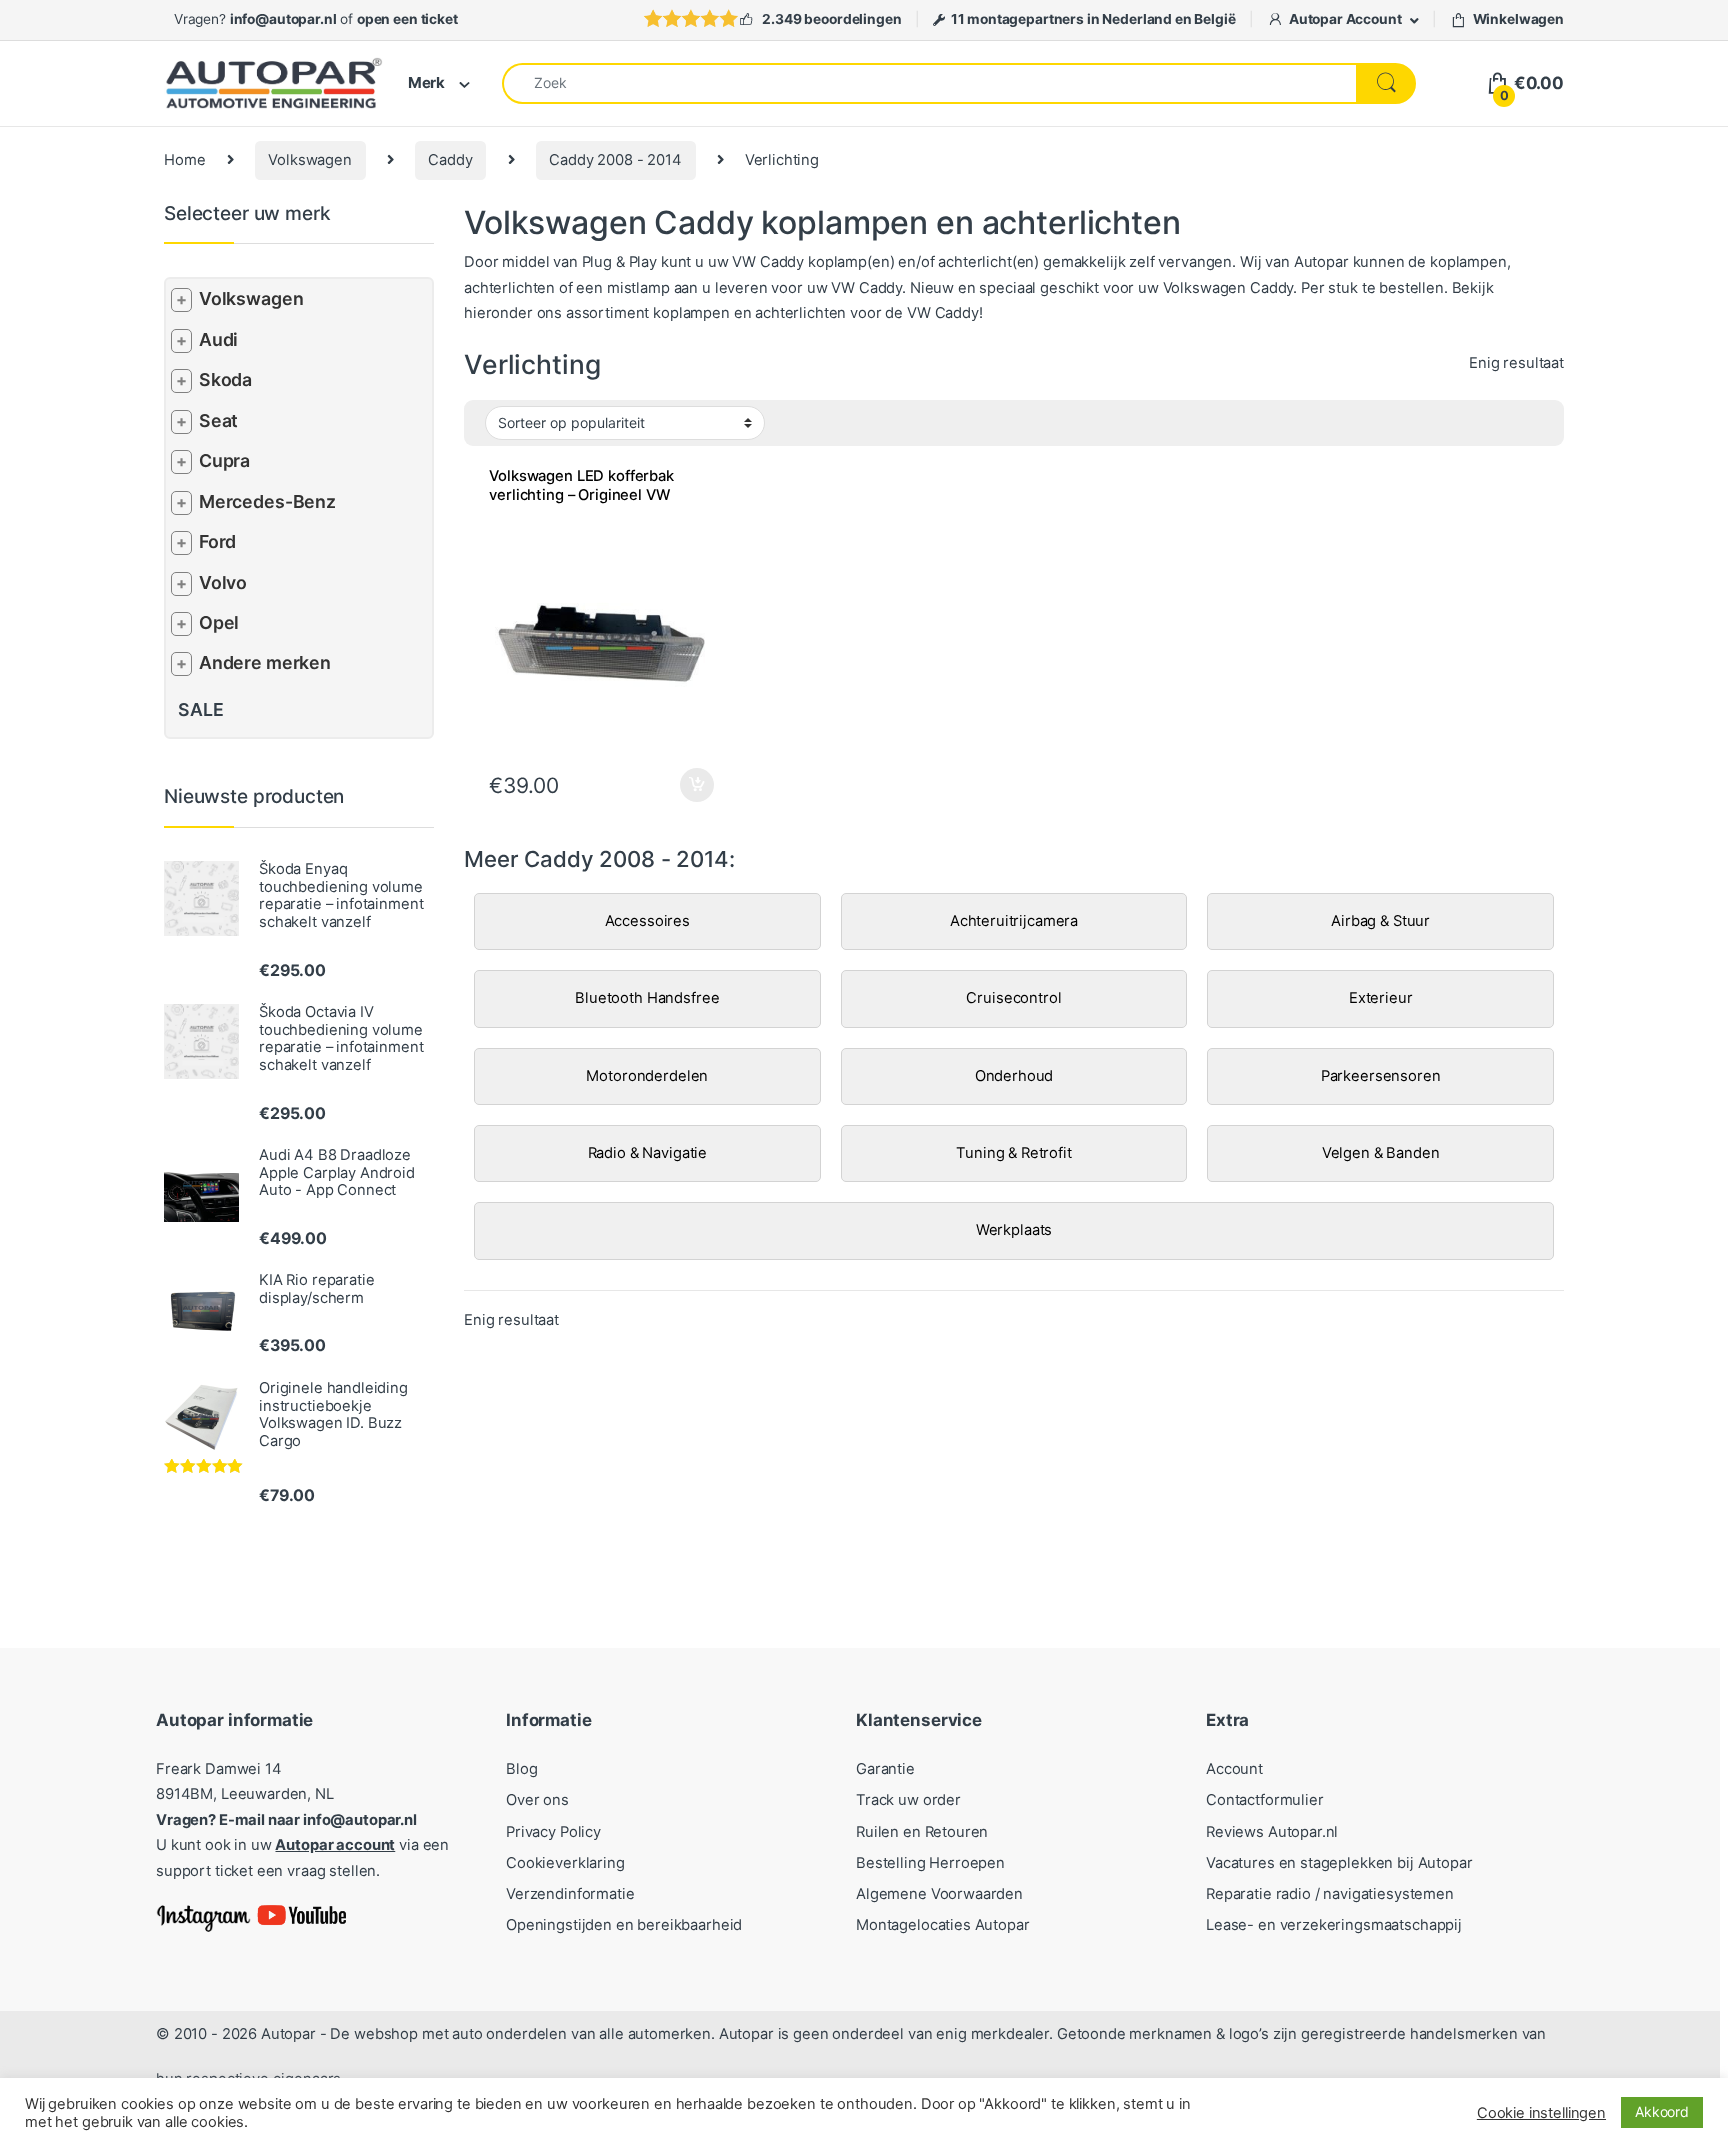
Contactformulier (1265, 1800)
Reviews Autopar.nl (1272, 1832)
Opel (219, 622)
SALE (200, 709)
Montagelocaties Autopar (943, 1925)
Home (184, 160)
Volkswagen (310, 160)
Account (1234, 1769)
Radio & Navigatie (647, 1153)
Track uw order (908, 1800)
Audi (218, 339)
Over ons (537, 1800)
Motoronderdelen (647, 1076)
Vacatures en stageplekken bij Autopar (1339, 1863)
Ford (217, 541)
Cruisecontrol (1013, 998)
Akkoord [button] (1662, 2111)
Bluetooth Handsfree (647, 998)
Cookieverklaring (565, 1863)
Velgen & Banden (1381, 1153)
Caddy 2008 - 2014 (615, 160)
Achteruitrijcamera (1014, 921)
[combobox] (929, 83)
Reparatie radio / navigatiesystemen (1330, 1894)
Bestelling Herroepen (930, 1863)
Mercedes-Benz (267, 501)
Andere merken (265, 662)
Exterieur (1381, 998)
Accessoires (647, 921)
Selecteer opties (683, 785)
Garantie (885, 1769)
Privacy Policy (553, 1832)
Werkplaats (1014, 1230)
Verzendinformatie (570, 1894)
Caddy (450, 160)
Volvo (223, 582)
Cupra (224, 460)
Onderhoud (1014, 1076)
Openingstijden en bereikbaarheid (624, 1925)
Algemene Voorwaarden (939, 1894)
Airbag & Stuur (1380, 921)
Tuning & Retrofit (1013, 1153)
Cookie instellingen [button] (1541, 2113)
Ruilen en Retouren (922, 1832)
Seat (218, 420)
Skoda (225, 379)
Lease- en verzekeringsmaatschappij (1334, 1925)
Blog (521, 1769)
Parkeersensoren (1381, 1076)
